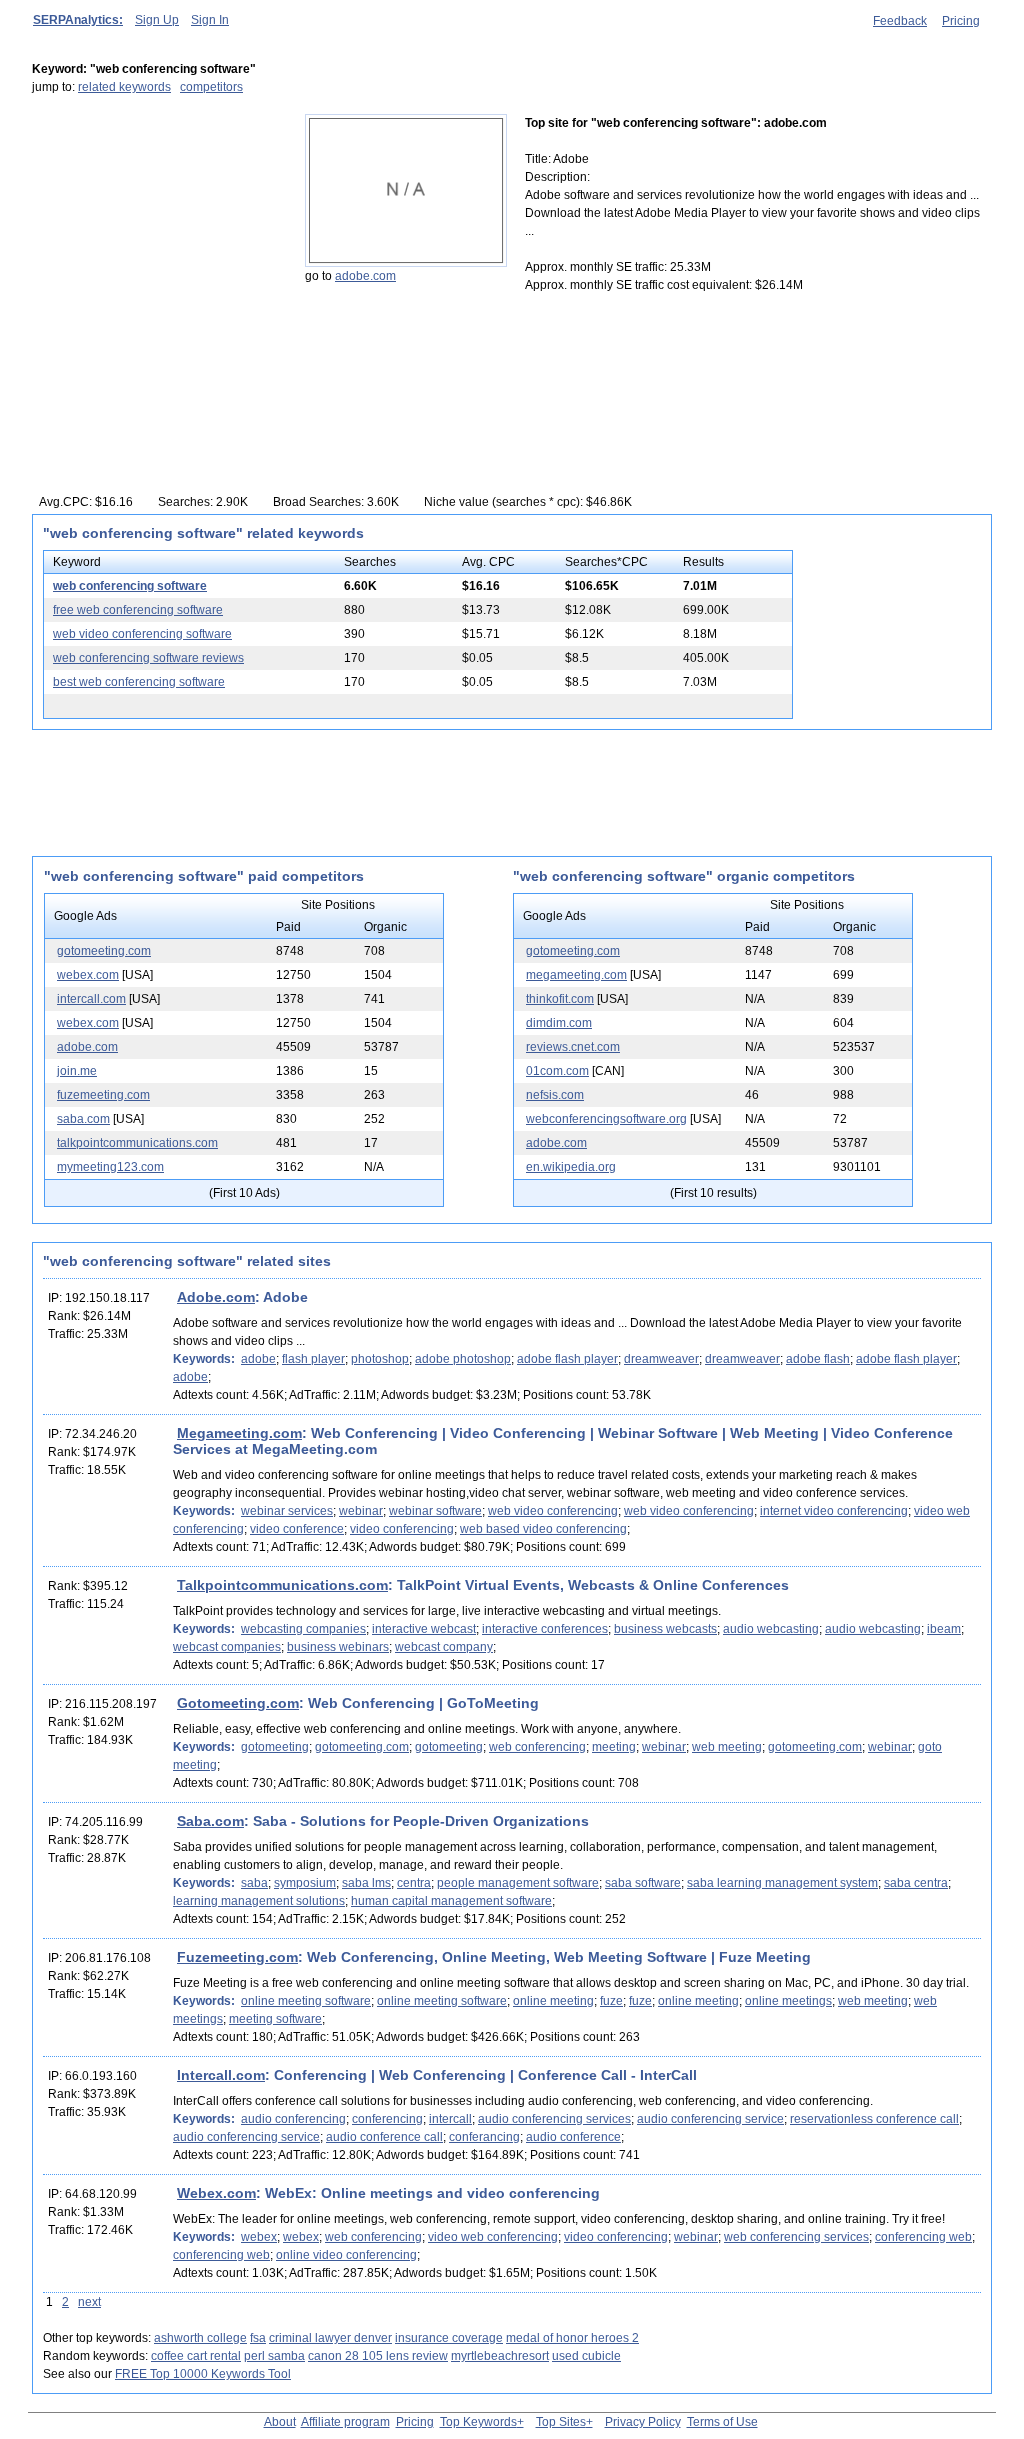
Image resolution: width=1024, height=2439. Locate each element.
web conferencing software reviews (148, 658)
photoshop (380, 1359)
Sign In (210, 20)
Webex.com (216, 2193)
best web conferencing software (139, 682)
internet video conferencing (834, 1511)
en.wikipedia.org (571, 1167)
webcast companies (227, 1647)
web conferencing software (130, 586)
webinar (361, 1511)
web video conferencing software (142, 634)
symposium (305, 1883)
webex (259, 2237)
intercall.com (91, 999)
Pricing (961, 21)
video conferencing (402, 1529)
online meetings (788, 2001)
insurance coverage (449, 2338)
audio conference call (384, 2137)
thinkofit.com (560, 999)
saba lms (366, 1883)
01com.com (557, 1071)
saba (254, 1883)
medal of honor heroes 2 (572, 2338)
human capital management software (451, 1901)
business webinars (338, 1647)
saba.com (83, 1119)
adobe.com (365, 276)
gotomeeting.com (104, 951)
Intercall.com (221, 2075)
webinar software (435, 1511)
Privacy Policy (643, 2422)
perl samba (274, 2356)
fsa (258, 2338)
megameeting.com (576, 975)
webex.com (88, 975)
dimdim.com (559, 1023)
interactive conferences (545, 1629)
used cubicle (586, 2356)
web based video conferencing (543, 1529)
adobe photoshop (463, 1359)
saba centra (916, 1883)
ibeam (944, 1629)
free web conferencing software (138, 610)
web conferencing (537, 1747)
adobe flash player (567, 1359)
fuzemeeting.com (103, 1095)
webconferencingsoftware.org (606, 1119)
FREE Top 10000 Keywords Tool (203, 2374)
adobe (258, 1359)
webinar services (287, 1511)
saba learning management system (782, 1883)
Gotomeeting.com (238, 1703)
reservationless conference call (874, 2119)
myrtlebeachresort (500, 2356)
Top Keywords (478, 2422)
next (89, 2302)
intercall (450, 2119)
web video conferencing (553, 1511)
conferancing (484, 2137)
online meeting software (306, 2001)
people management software (518, 1883)
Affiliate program (345, 2422)
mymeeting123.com (110, 1167)
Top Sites (561, 2422)
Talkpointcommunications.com (282, 1585)
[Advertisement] (157, 239)
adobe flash (818, 1359)
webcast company (444, 1647)
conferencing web (923, 2237)
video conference (297, 1529)
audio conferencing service (710, 2119)
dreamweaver (661, 1359)
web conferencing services (796, 2237)
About (280, 2422)
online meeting (553, 2001)
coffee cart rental (196, 2356)
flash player (313, 1359)
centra (414, 1883)
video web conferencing (493, 2237)
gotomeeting (275, 1747)
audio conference (573, 2137)
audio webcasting (771, 1629)
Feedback (900, 21)
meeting (614, 1747)
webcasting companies (303, 1629)
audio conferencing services (554, 2119)
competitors (211, 87)
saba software (643, 1883)
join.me (77, 1071)
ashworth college (200, 2338)
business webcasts (665, 1629)
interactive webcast (424, 1629)
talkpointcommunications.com (137, 1143)
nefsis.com (555, 1095)
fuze (611, 2001)
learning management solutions (259, 1901)
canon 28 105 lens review (378, 2356)
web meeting (727, 1747)
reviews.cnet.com (573, 1047)
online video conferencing (346, 2255)
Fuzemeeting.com (237, 1957)
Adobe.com (216, 1297)
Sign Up (157, 20)
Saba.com (210, 1821)
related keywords (124, 87)
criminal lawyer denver (330, 2338)
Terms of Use (722, 2422)
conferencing (387, 2119)
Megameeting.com (239, 1433)
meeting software (275, 2019)
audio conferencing (293, 2119)
